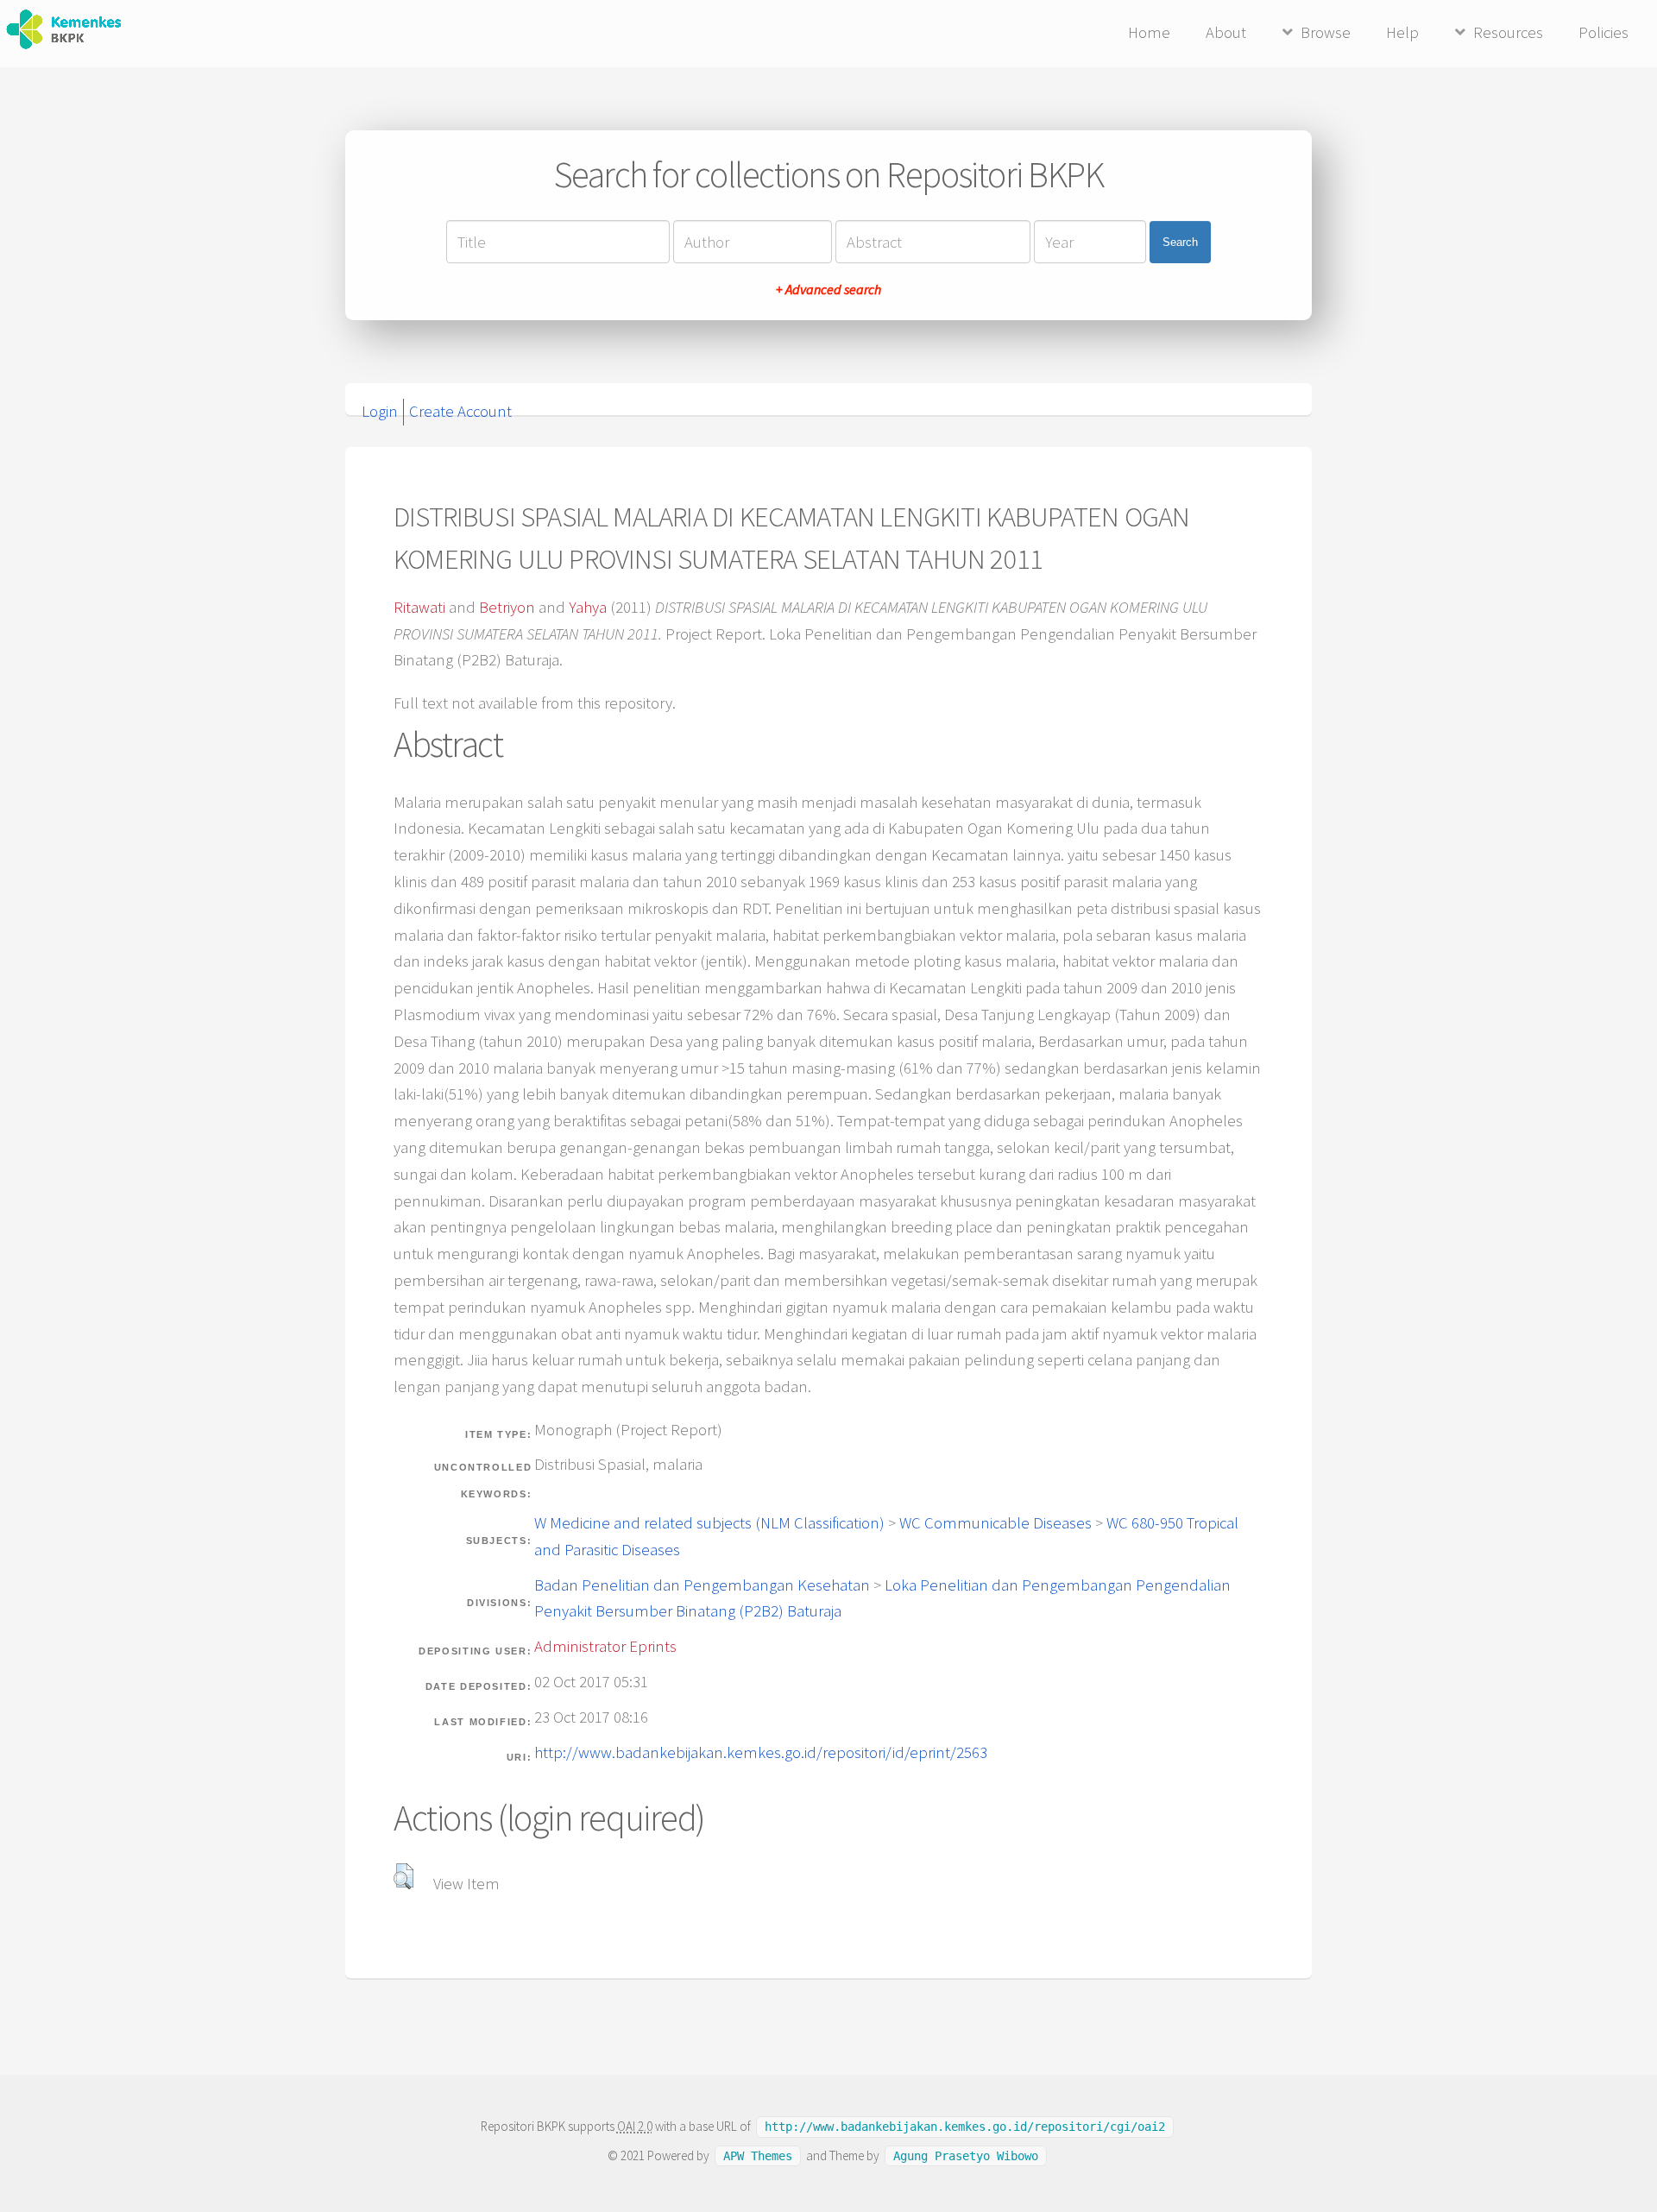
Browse (1326, 32)
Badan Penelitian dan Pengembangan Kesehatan (702, 1585)
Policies (1603, 32)
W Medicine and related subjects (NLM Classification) (709, 1523)
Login (380, 411)
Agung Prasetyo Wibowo (966, 2156)
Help (1402, 32)
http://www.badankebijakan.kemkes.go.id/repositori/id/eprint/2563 (761, 1752)
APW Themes (758, 2156)
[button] (403, 1876)
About (1226, 32)
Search (1180, 242)
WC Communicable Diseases (995, 1523)
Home (1149, 32)
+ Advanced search (828, 289)
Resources (1508, 32)
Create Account (460, 411)
